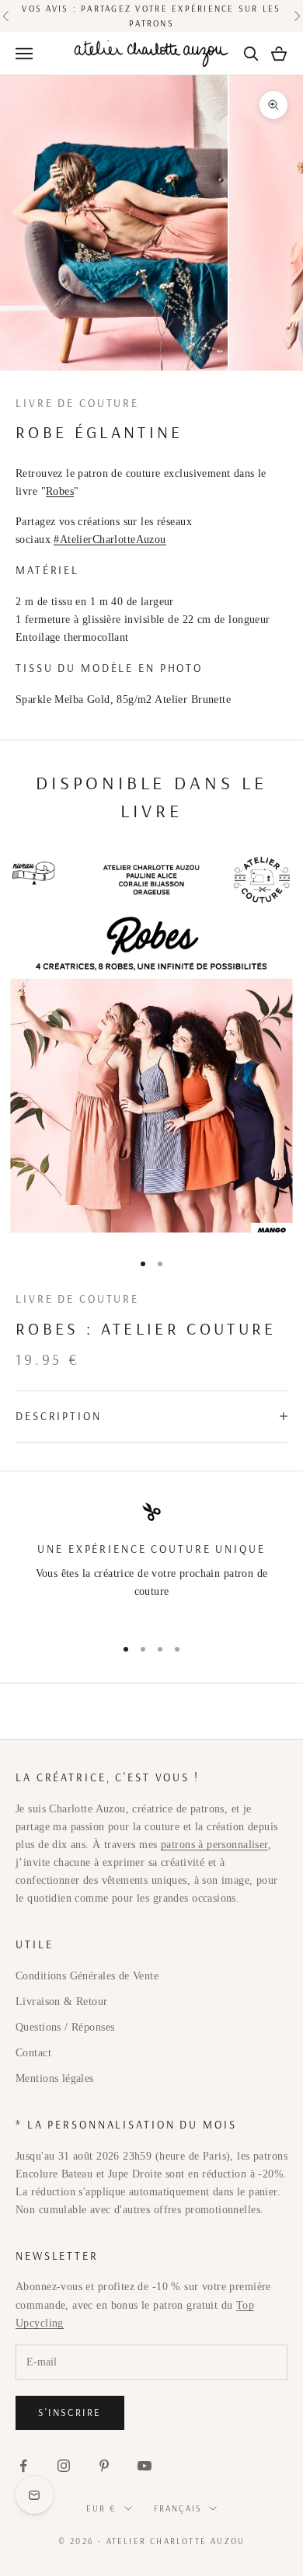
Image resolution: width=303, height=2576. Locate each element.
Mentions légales (55, 2078)
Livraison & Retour (62, 2002)
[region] (151, 1563)
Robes (60, 491)
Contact (33, 2053)
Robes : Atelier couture (146, 1328)
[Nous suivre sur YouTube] (145, 2466)
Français (178, 2508)
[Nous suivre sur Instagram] (64, 2466)
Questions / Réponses (65, 2027)
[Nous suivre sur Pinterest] (104, 2466)
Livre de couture (77, 403)
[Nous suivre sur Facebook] (23, 2466)
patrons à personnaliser (214, 1845)
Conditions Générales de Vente (87, 1976)
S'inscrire (70, 2412)
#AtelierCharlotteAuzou (110, 540)
